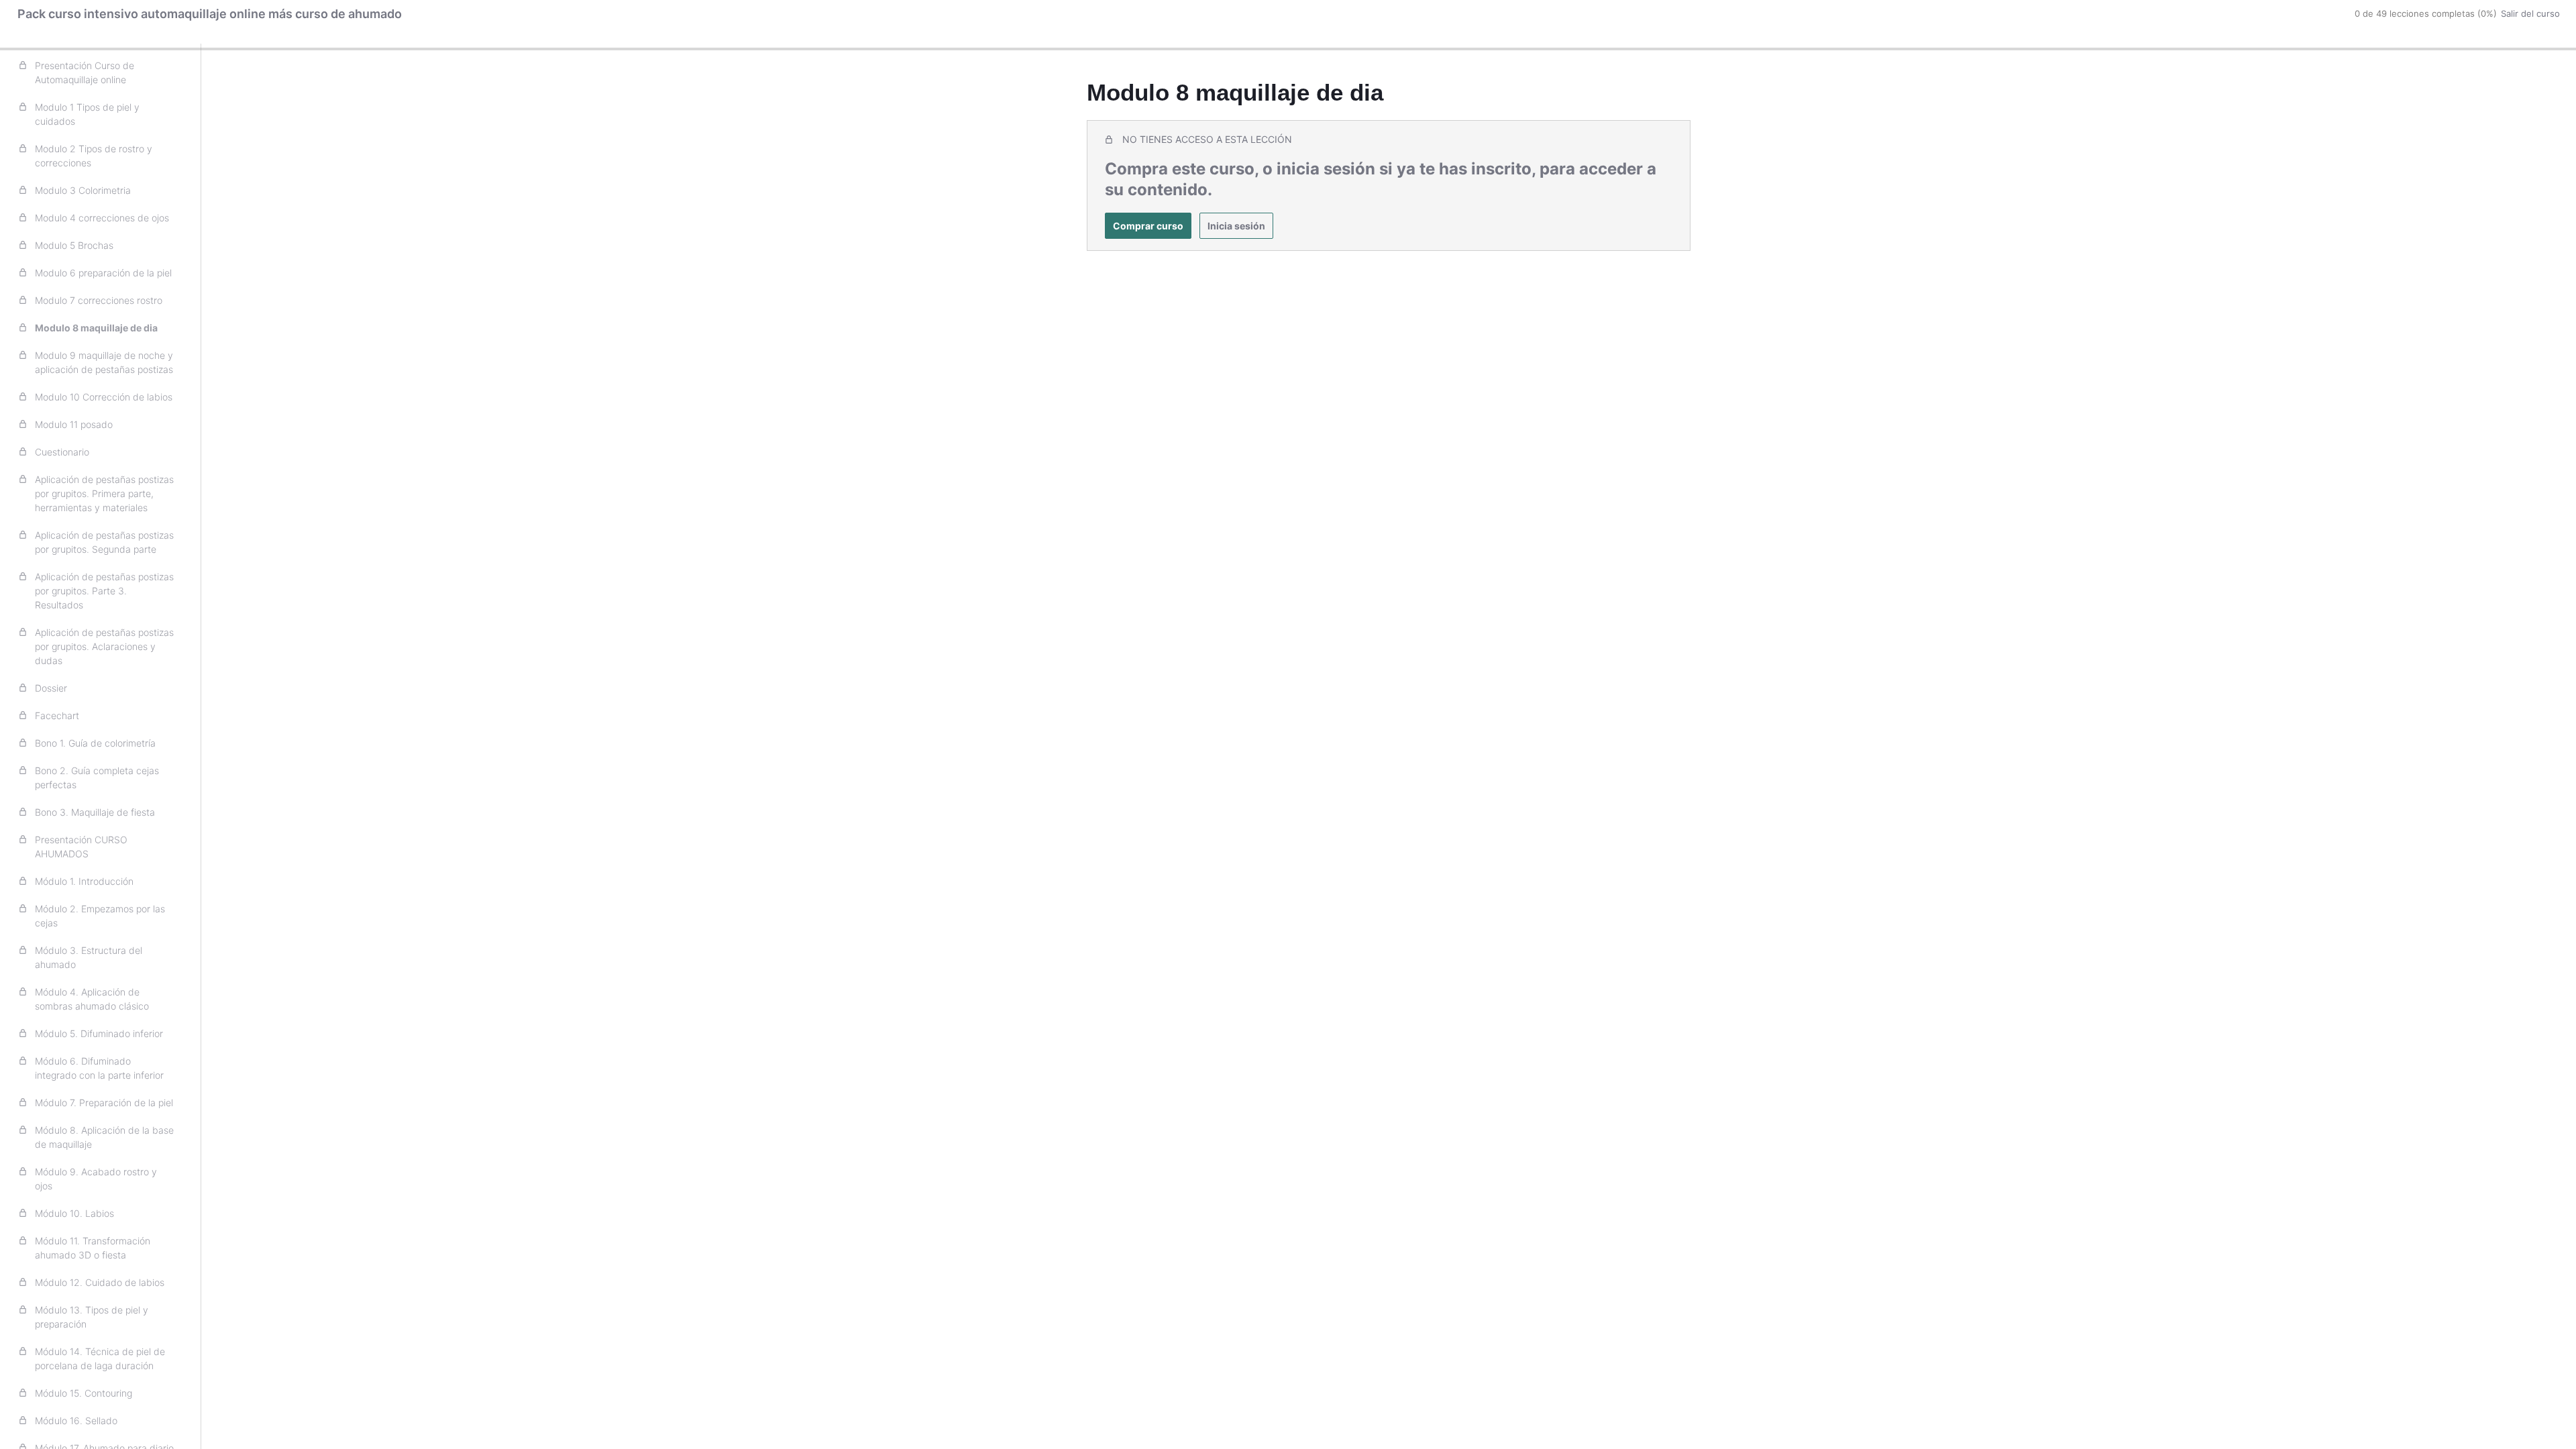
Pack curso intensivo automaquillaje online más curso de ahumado (210, 14)
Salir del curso (2530, 13)
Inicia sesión (1236, 226)
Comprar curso (1148, 226)
